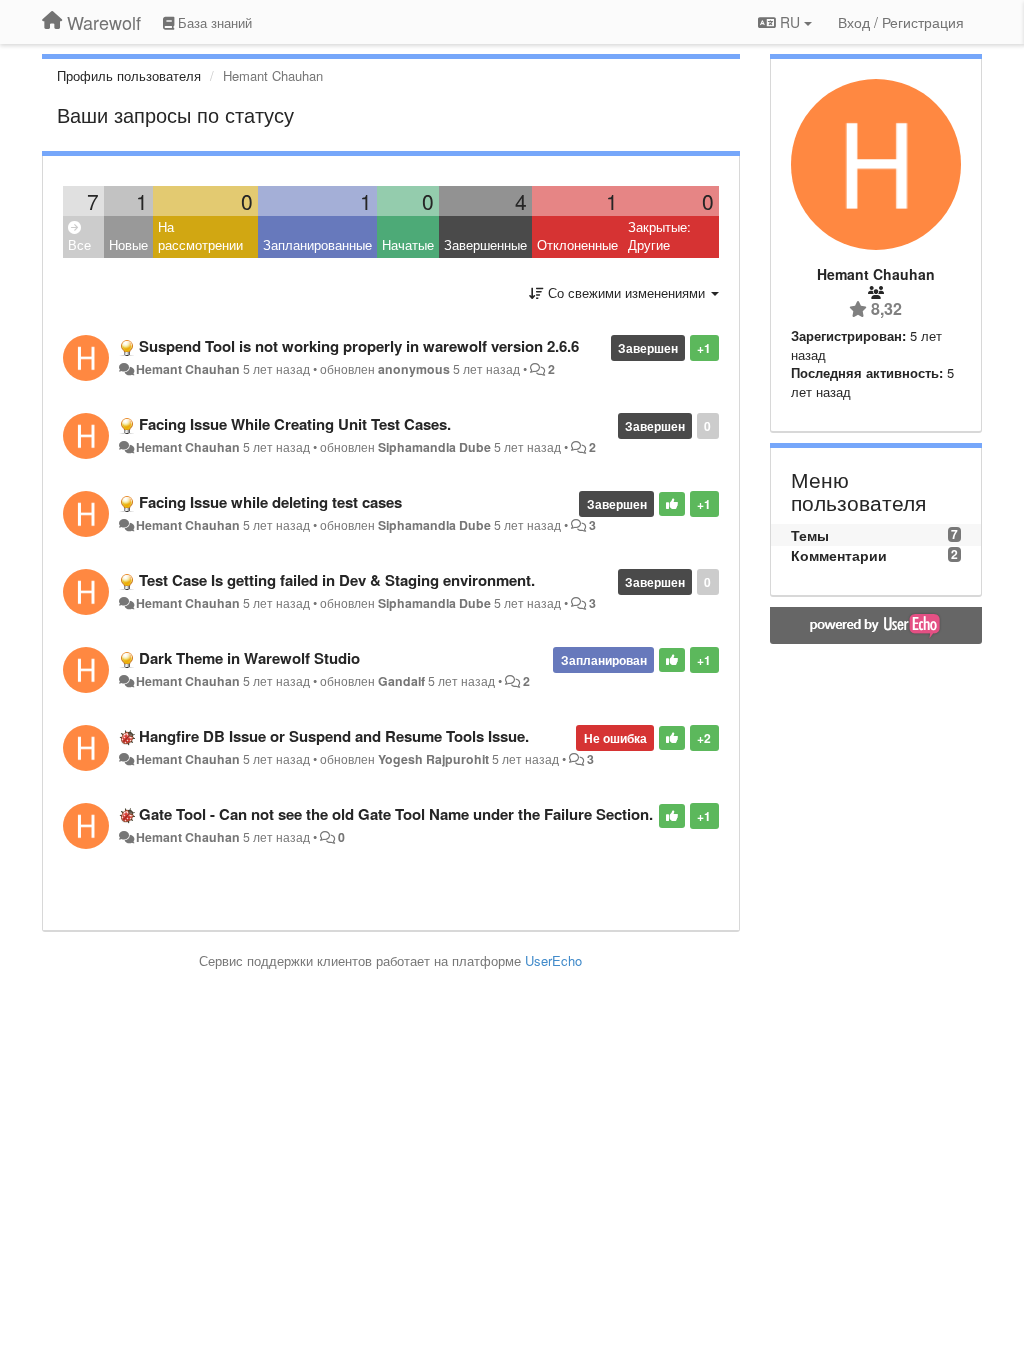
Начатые (408, 244)
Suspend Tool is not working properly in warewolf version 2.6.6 (359, 346)
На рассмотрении (200, 236)
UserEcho (553, 960)
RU (790, 22)
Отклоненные (577, 244)
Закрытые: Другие (659, 236)
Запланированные (317, 244)
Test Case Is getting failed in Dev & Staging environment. (337, 580)
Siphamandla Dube (434, 447)
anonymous (414, 369)
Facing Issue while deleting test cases (270, 502)
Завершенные (485, 244)
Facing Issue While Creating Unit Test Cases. (295, 424)
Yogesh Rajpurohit (433, 759)
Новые (128, 244)
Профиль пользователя (129, 75)
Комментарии (839, 555)
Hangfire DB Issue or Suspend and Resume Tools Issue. (334, 736)
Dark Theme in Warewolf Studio (249, 658)
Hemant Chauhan (188, 369)
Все (79, 244)
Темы (810, 535)
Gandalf (401, 681)
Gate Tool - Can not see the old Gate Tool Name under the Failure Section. (396, 814)
